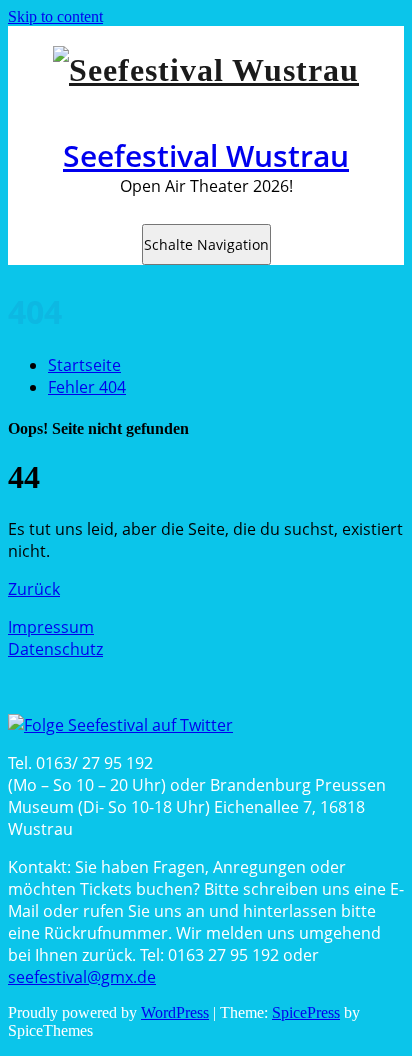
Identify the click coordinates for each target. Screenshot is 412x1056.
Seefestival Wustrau (206, 155)
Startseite (84, 365)
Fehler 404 (87, 387)
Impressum (51, 627)
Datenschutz (55, 649)
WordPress (175, 1012)
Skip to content (55, 16)
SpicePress (306, 1012)
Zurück (34, 589)
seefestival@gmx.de (82, 977)
